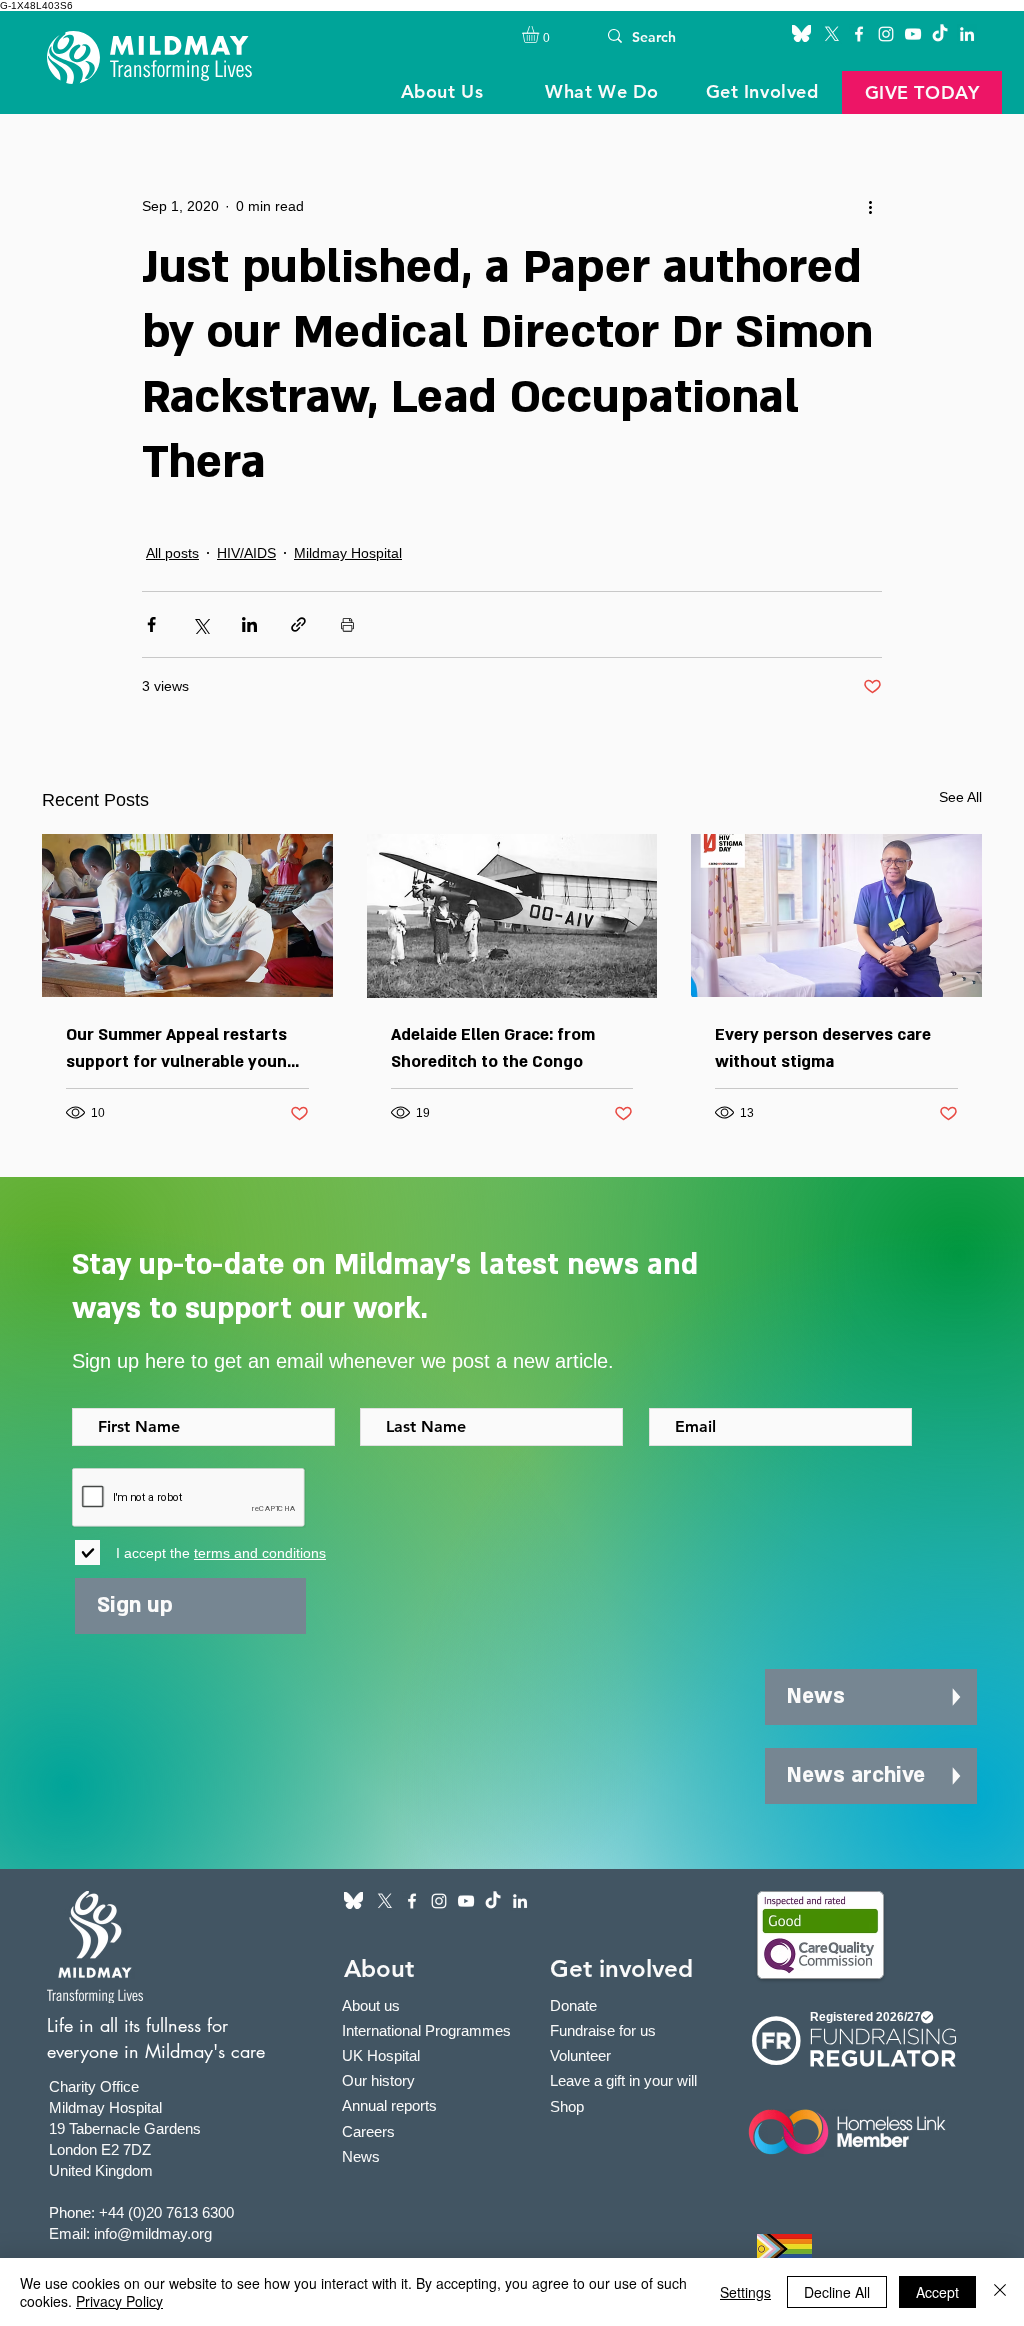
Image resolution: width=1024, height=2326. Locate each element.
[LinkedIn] (967, 34)
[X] (832, 34)
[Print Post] (347, 624)
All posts (172, 553)
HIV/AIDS (246, 553)
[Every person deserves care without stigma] (836, 915)
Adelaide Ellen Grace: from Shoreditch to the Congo (493, 1048)
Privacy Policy (119, 2301)
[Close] (1000, 2292)
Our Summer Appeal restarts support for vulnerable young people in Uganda (181, 1050)
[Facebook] (859, 34)
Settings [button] (745, 2292)
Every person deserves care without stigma (823, 1048)
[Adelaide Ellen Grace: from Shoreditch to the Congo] (512, 916)
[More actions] (870, 206)
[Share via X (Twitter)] (200, 624)
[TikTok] (940, 34)
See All (960, 797)
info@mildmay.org (153, 2233)
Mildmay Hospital (348, 553)
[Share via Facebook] (151, 624)
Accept (937, 2292)
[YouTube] (913, 34)
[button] (540, 34)
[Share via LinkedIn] (249, 624)
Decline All (837, 2292)
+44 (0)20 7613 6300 (166, 2212)
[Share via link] (298, 624)
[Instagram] (886, 34)
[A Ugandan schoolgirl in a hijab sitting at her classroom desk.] (187, 915)
